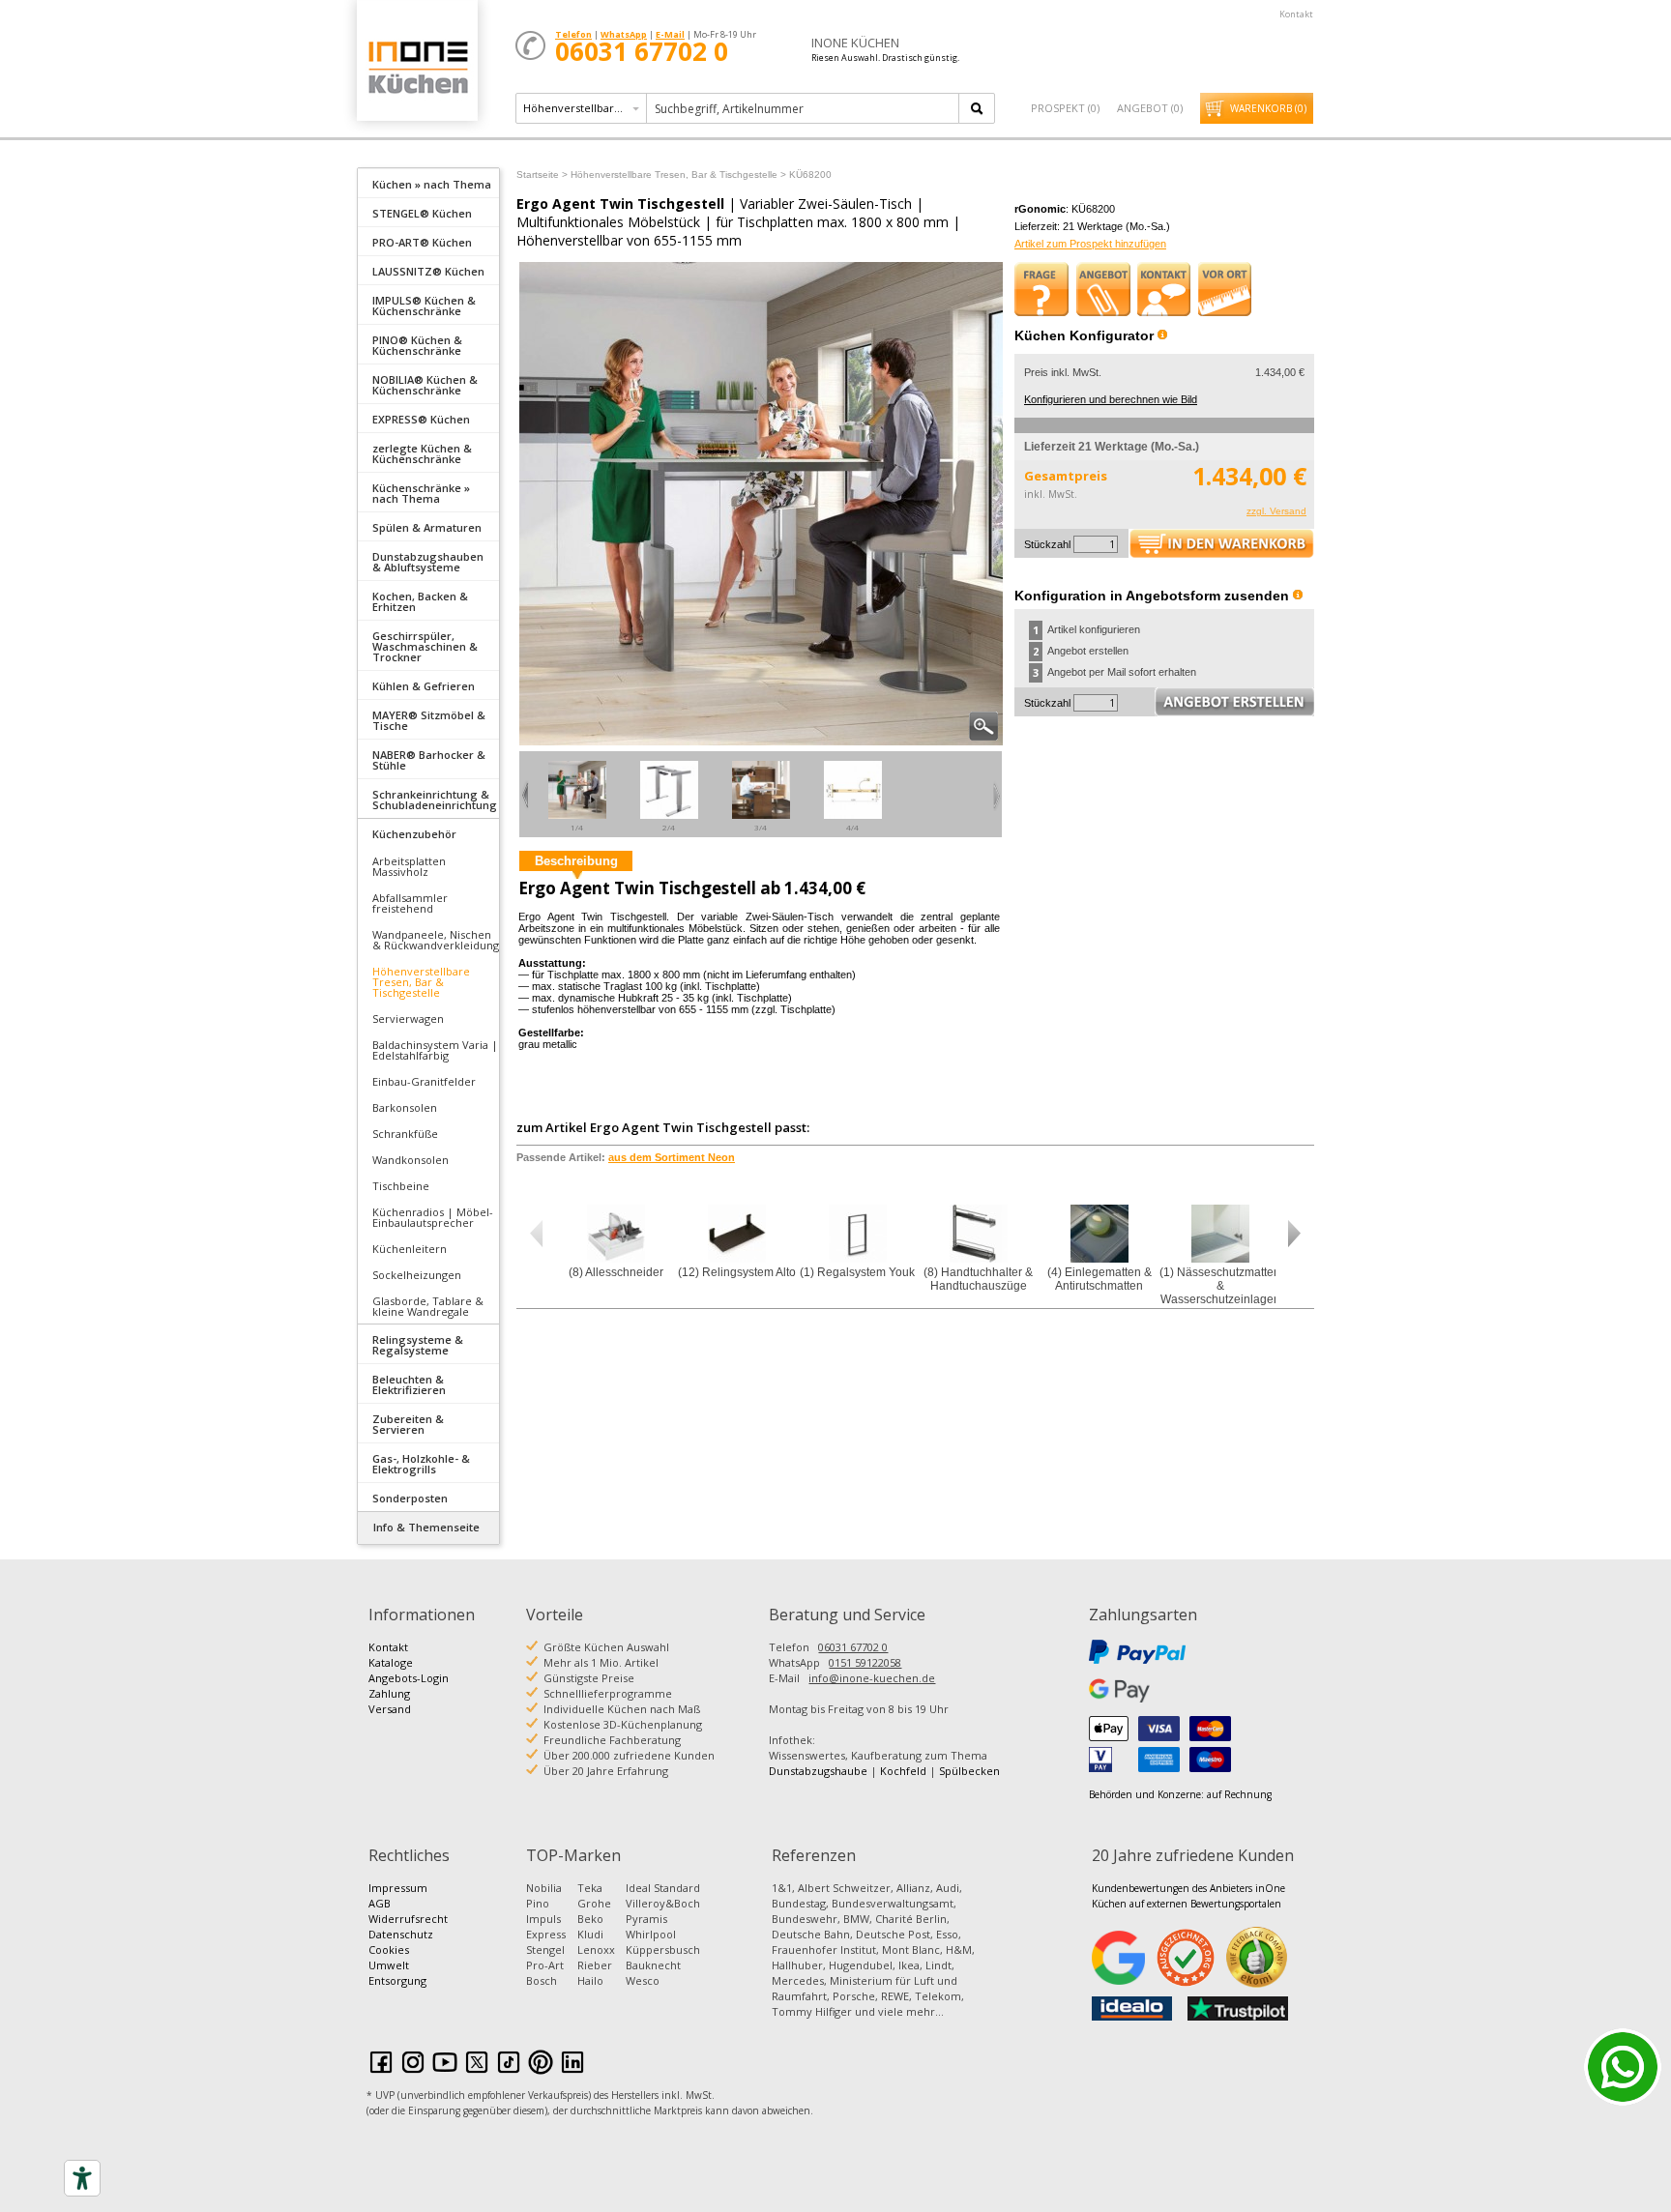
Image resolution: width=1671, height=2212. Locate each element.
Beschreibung (576, 861)
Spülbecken (969, 1771)
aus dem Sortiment (672, 1157)
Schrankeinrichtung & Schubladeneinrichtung (435, 800)
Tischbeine (401, 1186)
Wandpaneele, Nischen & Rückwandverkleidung (436, 940)
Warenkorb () (1268, 108)
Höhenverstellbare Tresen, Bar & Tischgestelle (421, 982)
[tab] (428, 183)
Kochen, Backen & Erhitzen (420, 601)
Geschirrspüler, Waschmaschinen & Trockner (425, 646)
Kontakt (1296, 14)
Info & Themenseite (426, 1527)
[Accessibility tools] (82, 2178)
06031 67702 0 (853, 1647)
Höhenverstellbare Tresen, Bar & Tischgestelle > (678, 175)
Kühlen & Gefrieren (424, 686)
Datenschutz (401, 1934)
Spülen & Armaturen (427, 527)
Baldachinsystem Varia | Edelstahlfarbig (435, 1050)
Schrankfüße (405, 1134)
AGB (380, 1903)
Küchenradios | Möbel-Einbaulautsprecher (433, 1217)
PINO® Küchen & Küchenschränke (417, 345)
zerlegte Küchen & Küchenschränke (422, 453)
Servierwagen (408, 1019)
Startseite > (542, 175)
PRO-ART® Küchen (422, 242)
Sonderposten (410, 1498)
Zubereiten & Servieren (408, 1424)
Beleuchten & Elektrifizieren (409, 1384)
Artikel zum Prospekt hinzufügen (1090, 244)
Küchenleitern (410, 1249)
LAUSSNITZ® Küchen (428, 271)
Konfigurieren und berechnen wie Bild (1111, 399)
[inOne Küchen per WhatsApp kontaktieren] (1623, 2067)
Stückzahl (1047, 544)
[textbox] (804, 108)
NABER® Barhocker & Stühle (429, 760)
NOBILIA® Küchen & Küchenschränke (425, 385)
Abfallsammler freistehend (410, 903)
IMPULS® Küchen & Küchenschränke (424, 306)
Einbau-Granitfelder (424, 1081)
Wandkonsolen (410, 1160)
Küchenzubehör (414, 834)
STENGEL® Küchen (422, 213)
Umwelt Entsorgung (397, 1973)
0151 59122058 (865, 1662)
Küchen (417, 67)
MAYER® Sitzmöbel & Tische (429, 720)
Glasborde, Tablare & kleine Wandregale (428, 1306)
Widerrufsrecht (408, 1919)
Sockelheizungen (417, 1275)
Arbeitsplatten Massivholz (409, 866)
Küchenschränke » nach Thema (421, 493)
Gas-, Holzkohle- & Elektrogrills (421, 1464)
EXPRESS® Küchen (421, 419)
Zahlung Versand (390, 1701)
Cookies (389, 1950)
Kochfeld (903, 1771)
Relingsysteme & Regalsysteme (418, 1345)
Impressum (398, 1888)
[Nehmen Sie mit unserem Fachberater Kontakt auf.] (1164, 289)
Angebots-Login (409, 1678)
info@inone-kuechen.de (872, 1678)
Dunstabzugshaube (818, 1771)
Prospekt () (1065, 108)
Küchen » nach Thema (432, 184)
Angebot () (1150, 108)
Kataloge (391, 1662)
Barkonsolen (405, 1107)
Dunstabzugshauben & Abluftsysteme (428, 562)
